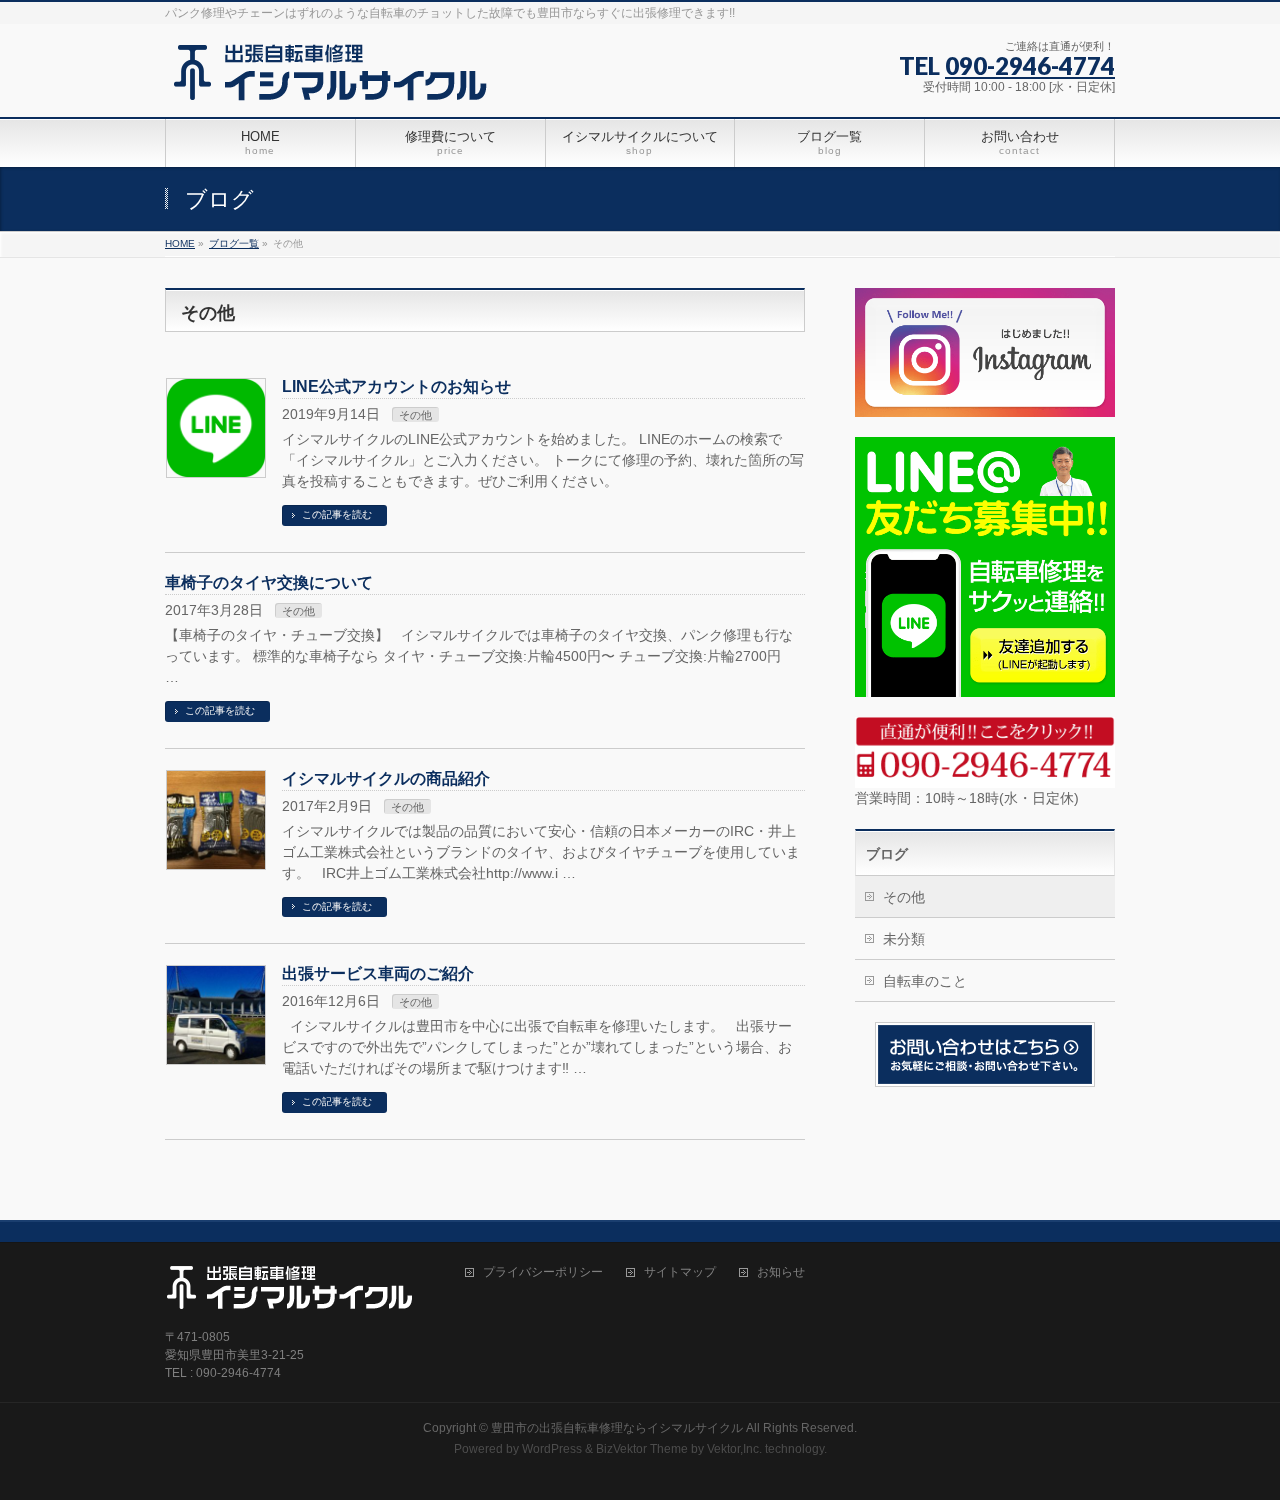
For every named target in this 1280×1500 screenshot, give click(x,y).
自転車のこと (925, 981)
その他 (415, 415)
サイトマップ (680, 1272)
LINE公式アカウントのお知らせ (396, 386)
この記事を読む (337, 514)
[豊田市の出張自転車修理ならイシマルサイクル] (337, 79)
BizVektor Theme (642, 1449)
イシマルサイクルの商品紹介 (386, 778)
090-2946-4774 (1030, 65)
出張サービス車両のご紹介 (378, 973)
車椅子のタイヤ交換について (269, 582)
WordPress (552, 1449)
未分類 (904, 939)
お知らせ (781, 1272)
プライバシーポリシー (543, 1272)
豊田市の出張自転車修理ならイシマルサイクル (617, 1428)
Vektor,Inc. (734, 1449)
